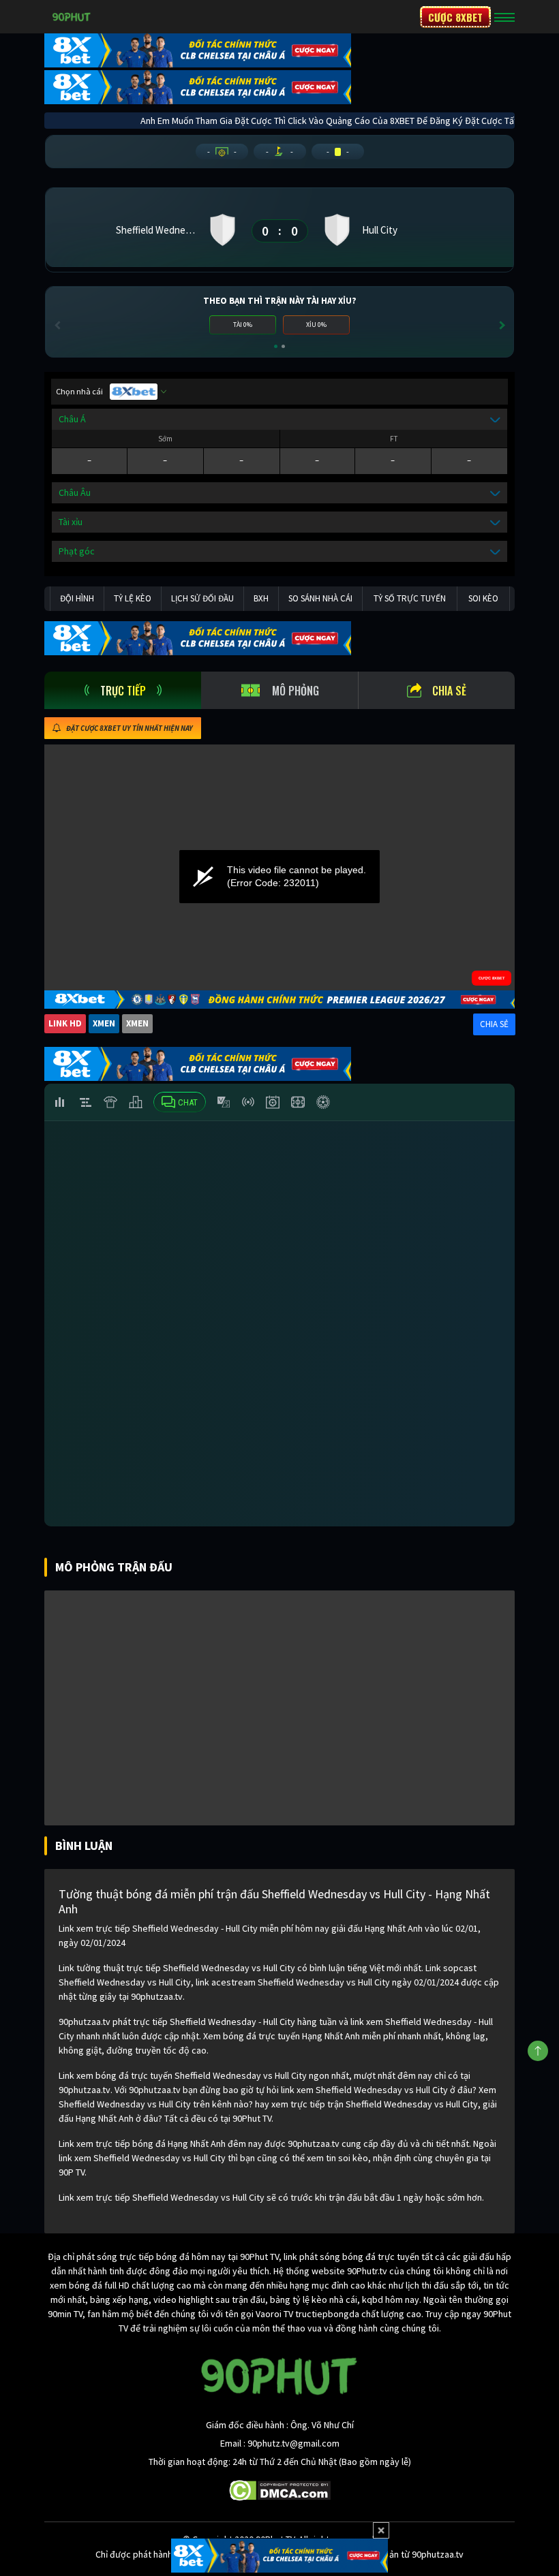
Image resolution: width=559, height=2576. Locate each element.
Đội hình (77, 598)
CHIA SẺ (494, 1024)
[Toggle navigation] (504, 17)
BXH (261, 598)
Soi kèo (483, 598)
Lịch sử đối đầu (202, 598)
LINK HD (65, 1023)
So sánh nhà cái (320, 598)
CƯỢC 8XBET (455, 17)
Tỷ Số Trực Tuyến (410, 598)
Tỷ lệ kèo (133, 598)
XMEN (104, 1023)
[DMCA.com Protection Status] (280, 2489)
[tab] (123, 690)
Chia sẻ (449, 691)
